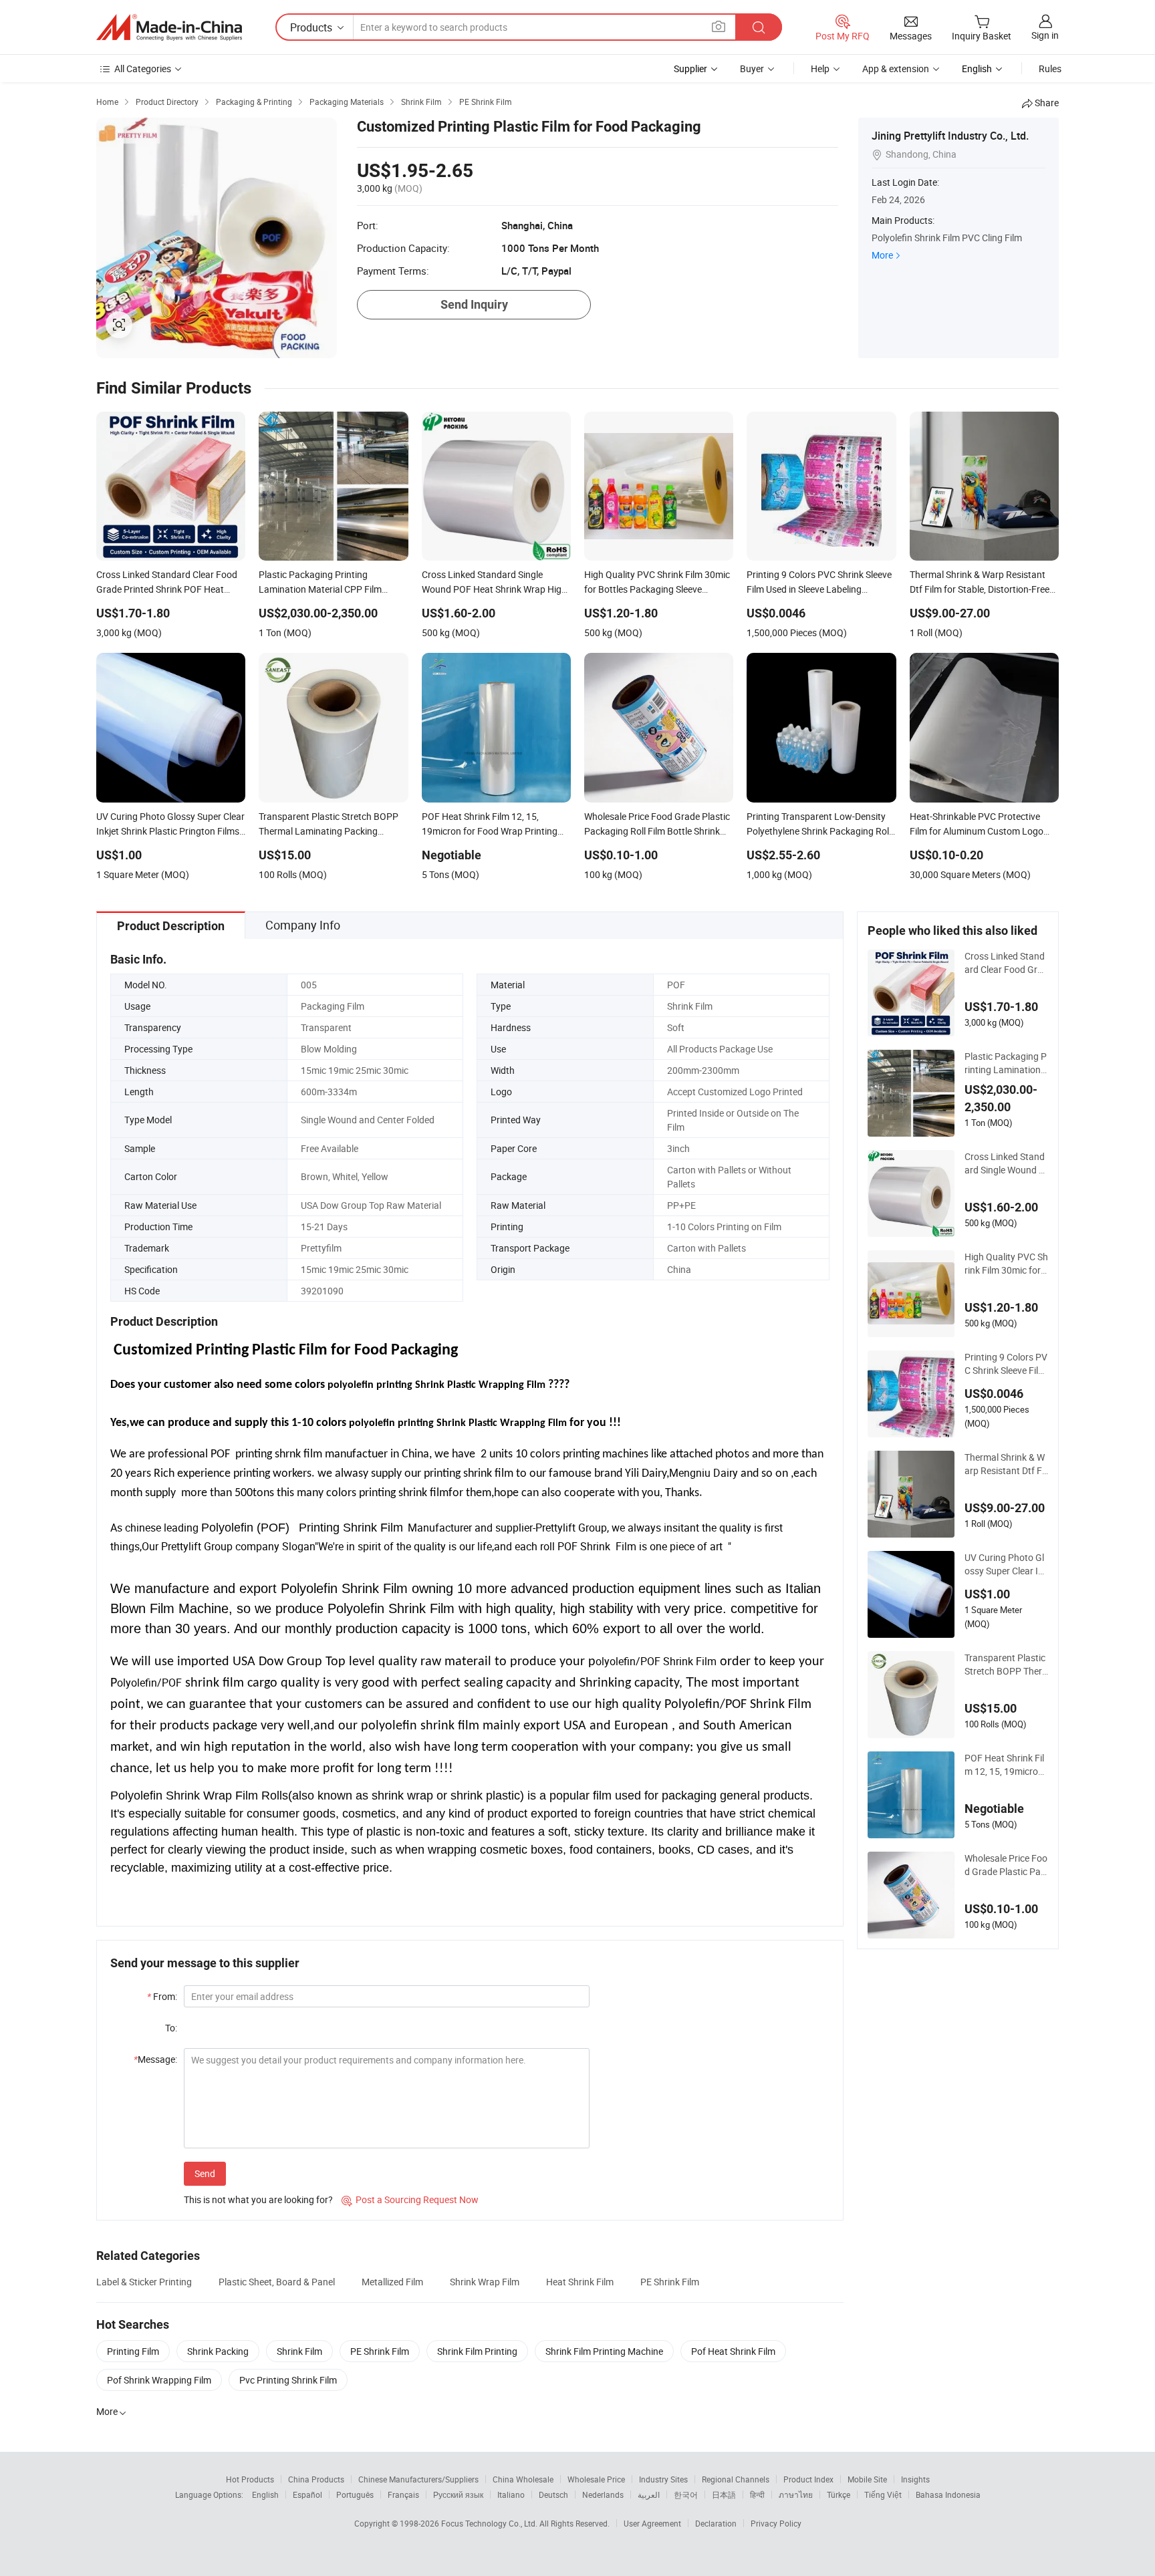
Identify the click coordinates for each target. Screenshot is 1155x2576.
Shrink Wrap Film (485, 2282)
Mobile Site (867, 2479)
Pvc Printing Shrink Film (288, 2380)
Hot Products (250, 2479)
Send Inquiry (474, 304)
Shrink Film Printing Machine (604, 2351)
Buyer (752, 68)
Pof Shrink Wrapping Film (159, 2380)
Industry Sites (663, 2479)
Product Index (808, 2479)
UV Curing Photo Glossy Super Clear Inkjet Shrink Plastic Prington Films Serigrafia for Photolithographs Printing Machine (1006, 1564)
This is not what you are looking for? (258, 2199)
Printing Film (133, 2351)
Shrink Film (299, 2351)
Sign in (1045, 35)
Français (403, 2494)
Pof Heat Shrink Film (733, 2351)
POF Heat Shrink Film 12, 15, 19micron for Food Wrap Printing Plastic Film (1006, 1765)
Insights (915, 2479)
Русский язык (458, 2494)
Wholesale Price (596, 2479)
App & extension (896, 68)
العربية (649, 2494)
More (882, 255)
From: (162, 1996)
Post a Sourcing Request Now (410, 2199)
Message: (155, 2059)
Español (307, 2494)
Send (205, 2173)
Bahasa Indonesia (948, 2494)
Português (355, 2494)
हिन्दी (757, 2494)
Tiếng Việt (883, 2494)
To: (171, 2028)
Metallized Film (392, 2282)
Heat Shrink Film (580, 2282)
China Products (316, 2479)
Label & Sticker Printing (144, 2282)
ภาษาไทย (796, 2494)
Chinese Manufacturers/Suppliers (418, 2479)
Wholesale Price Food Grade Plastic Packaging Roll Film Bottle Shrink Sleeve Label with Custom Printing (1006, 1865)
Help (820, 68)
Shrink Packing (218, 2351)
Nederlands (603, 2494)
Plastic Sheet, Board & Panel (277, 2282)
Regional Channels (736, 2479)
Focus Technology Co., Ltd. (490, 2523)
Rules (1050, 68)
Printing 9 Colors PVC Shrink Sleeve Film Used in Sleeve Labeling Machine (1006, 1364)
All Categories (143, 68)
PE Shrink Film (670, 2282)
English (265, 2494)
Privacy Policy (776, 2523)
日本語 (724, 2494)
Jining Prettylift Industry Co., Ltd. (950, 136)
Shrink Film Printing (477, 2351)
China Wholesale (523, 2479)
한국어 (686, 2494)
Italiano (511, 2494)
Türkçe (839, 2494)
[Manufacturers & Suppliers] (169, 27)
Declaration (716, 2523)
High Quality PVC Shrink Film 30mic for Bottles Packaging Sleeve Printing (1006, 1264)
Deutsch (553, 2494)
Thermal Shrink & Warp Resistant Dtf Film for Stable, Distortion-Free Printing (1006, 1464)
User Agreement (652, 2523)
